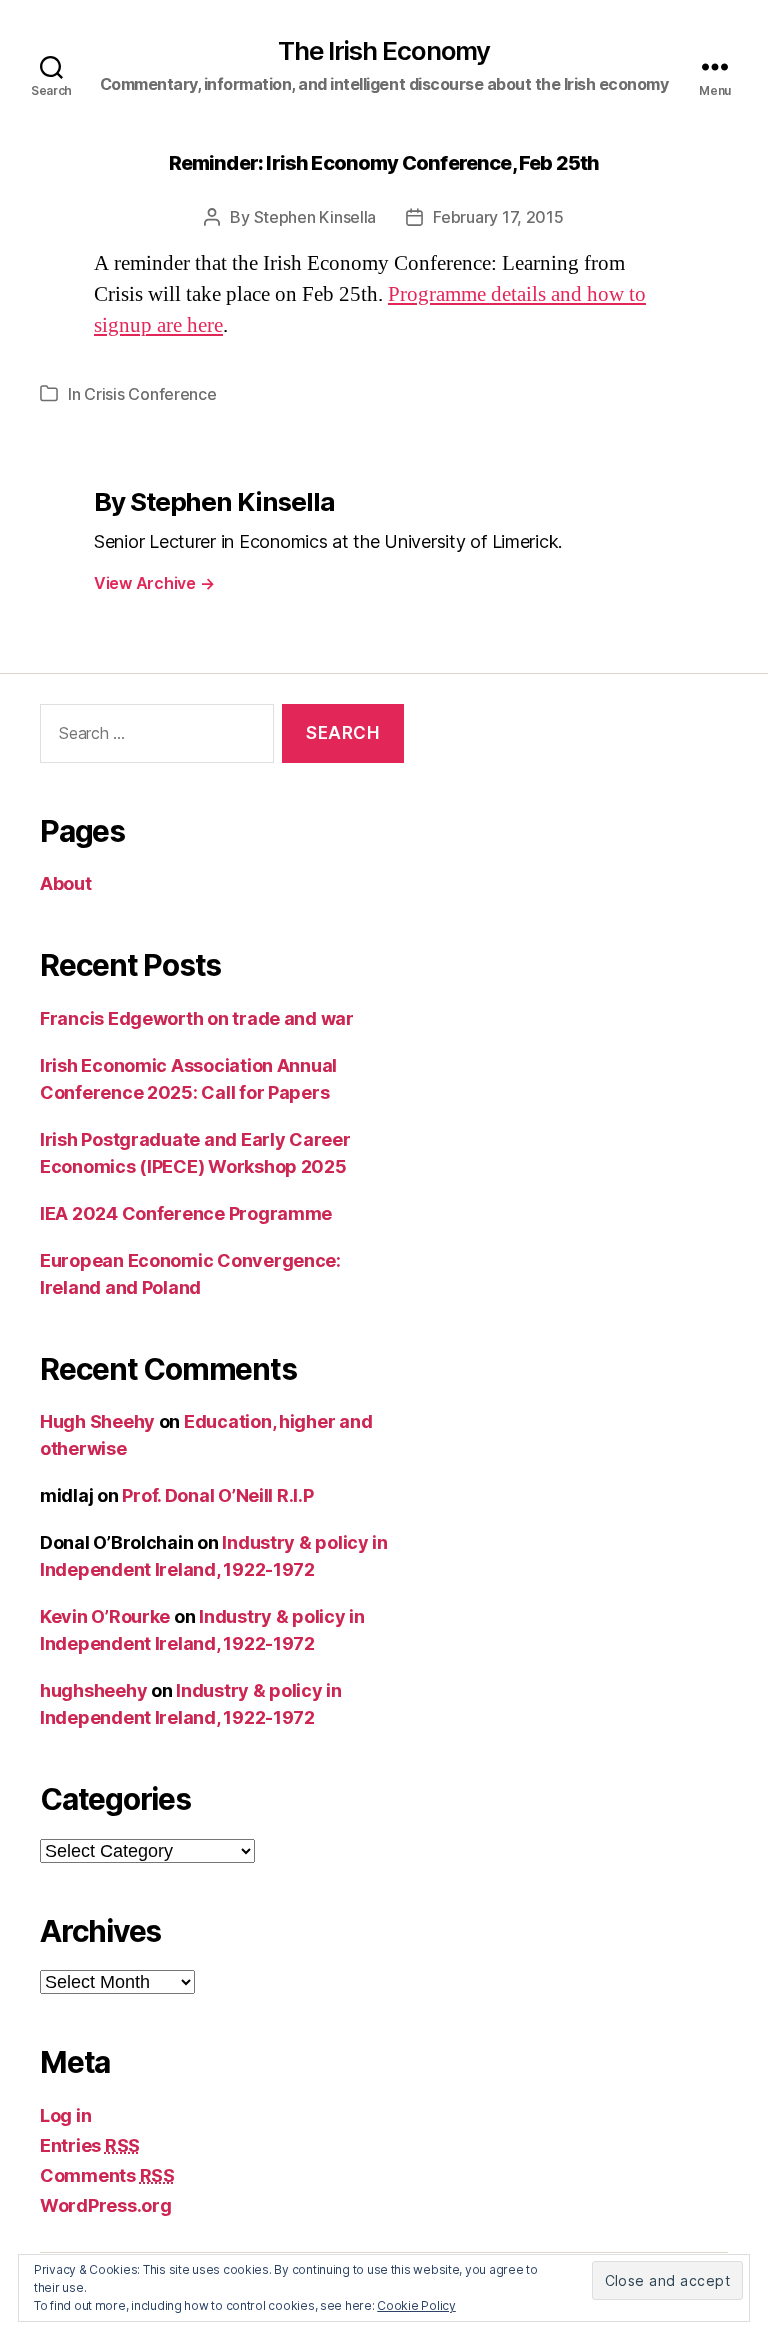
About (66, 883)
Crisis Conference (150, 394)
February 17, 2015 (498, 217)
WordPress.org (106, 2205)
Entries (90, 2145)
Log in (65, 2115)
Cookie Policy (416, 2305)
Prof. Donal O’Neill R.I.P (217, 1495)
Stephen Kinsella (315, 217)
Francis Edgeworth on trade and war (197, 1018)
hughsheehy (93, 1690)
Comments (107, 2175)
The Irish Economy (384, 51)
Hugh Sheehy (97, 1421)
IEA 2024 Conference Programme (186, 1213)
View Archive (154, 583)
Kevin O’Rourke (105, 1616)
